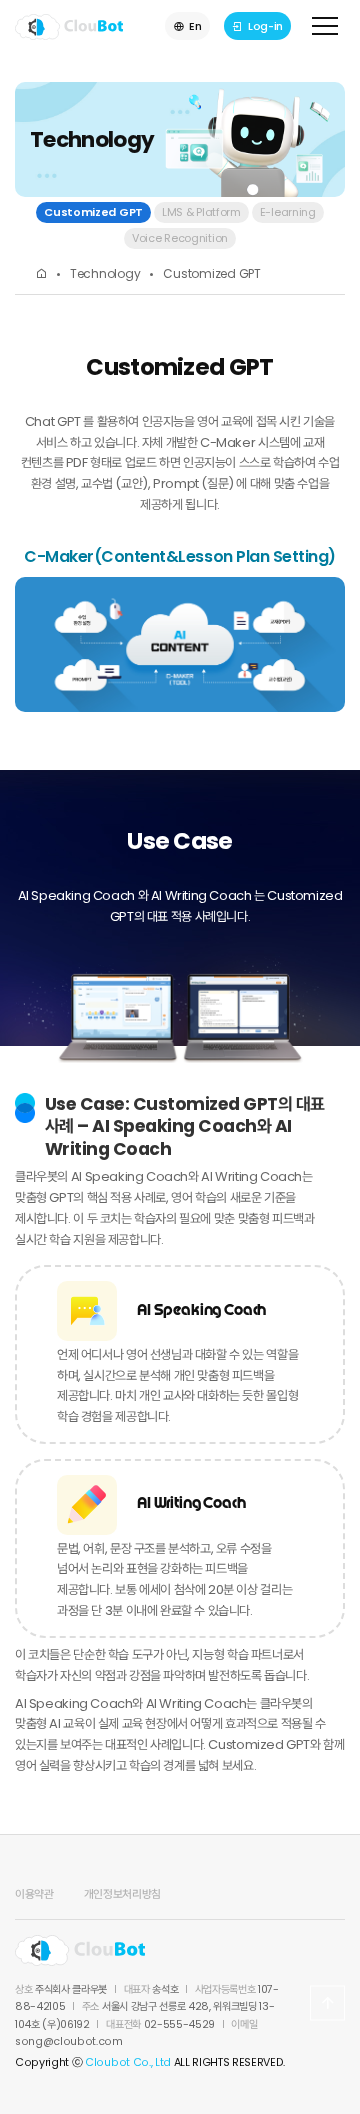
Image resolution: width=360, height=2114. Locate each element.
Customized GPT (93, 212)
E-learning (288, 212)
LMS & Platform (201, 212)
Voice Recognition (180, 238)
